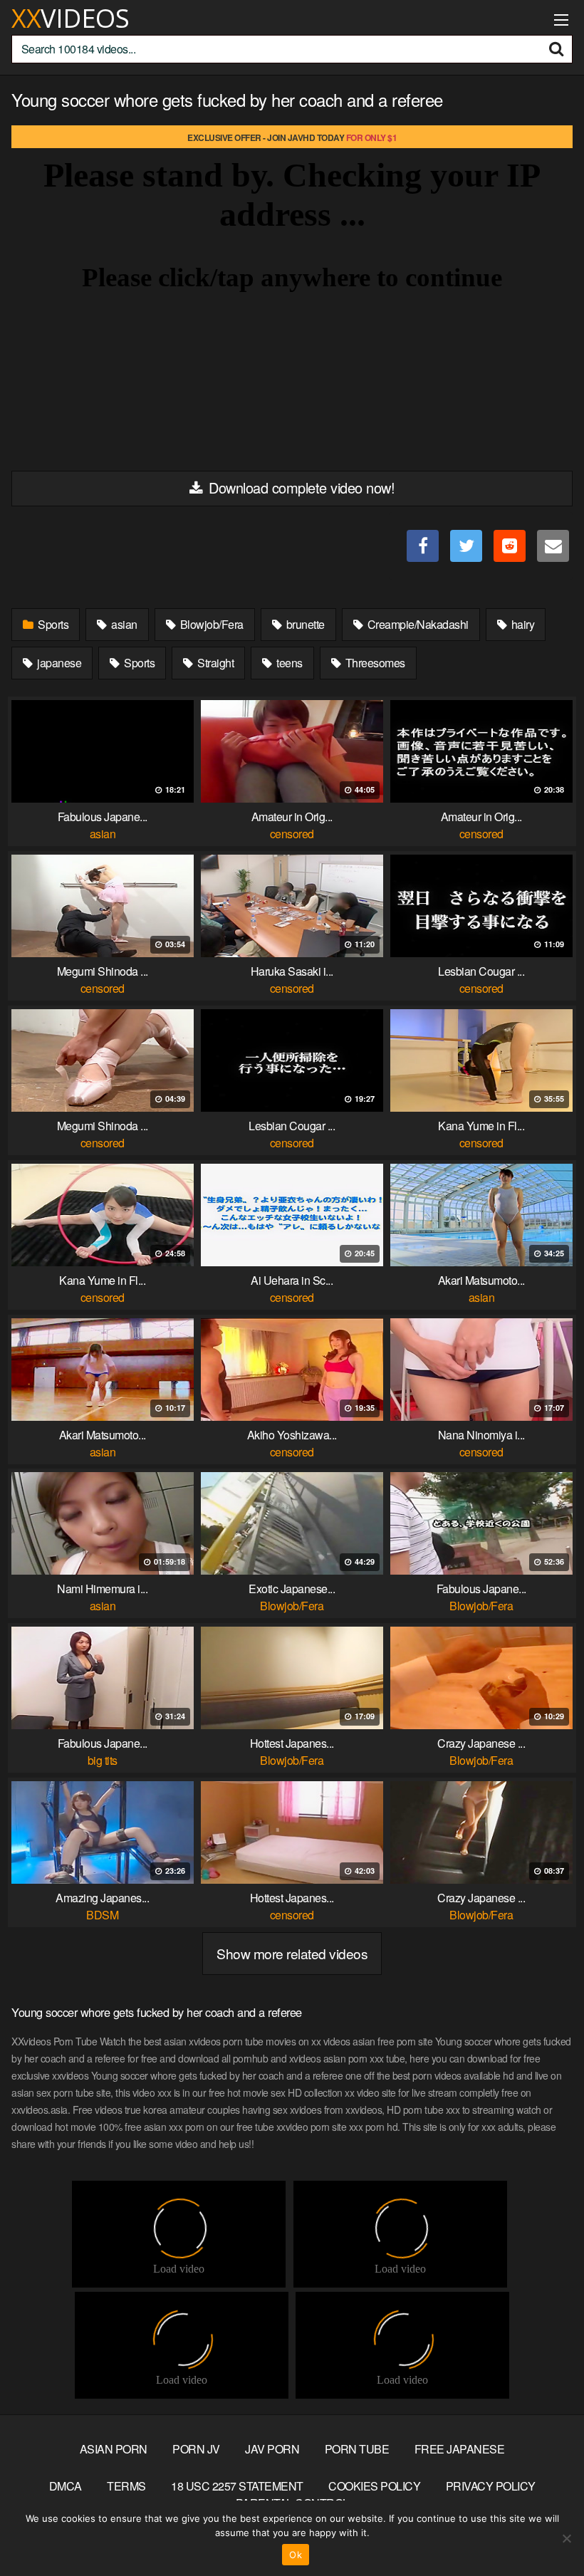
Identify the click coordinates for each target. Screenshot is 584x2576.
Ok (296, 2555)
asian (123, 624)
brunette (304, 624)
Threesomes (374, 663)
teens (288, 663)
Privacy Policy (491, 2486)
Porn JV (196, 2449)
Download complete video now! (300, 487)
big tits (103, 1760)
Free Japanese (460, 2449)
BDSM (102, 1915)
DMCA (66, 2486)
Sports (52, 624)
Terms (126, 2486)
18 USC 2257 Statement (237, 2486)
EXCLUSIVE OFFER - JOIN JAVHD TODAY (292, 137)
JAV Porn (272, 2449)
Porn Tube (357, 2449)
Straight (215, 663)
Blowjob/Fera (210, 624)
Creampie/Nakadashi (417, 624)
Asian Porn (114, 2449)
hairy (521, 624)
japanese (58, 663)
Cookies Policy (374, 2486)
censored (292, 834)
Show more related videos (292, 1953)
